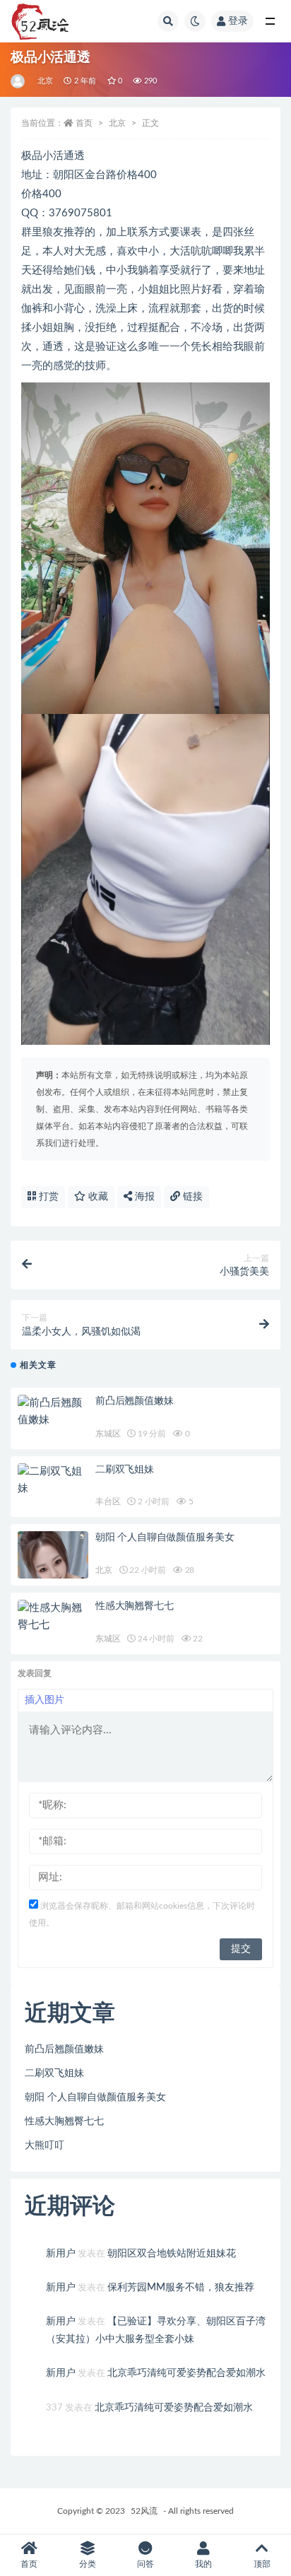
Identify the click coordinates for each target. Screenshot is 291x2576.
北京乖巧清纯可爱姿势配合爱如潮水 (186, 2373)
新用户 (61, 2254)
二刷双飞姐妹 (125, 1470)
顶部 (262, 2564)
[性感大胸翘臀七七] (53, 1617)
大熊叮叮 (44, 2145)
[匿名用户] (19, 81)
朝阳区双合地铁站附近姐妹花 (172, 2254)
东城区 (108, 1434)
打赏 (47, 1197)
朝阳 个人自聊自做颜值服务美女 (165, 1538)
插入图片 (44, 1700)
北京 (45, 81)
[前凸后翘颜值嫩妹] (53, 1412)
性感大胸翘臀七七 (134, 1606)
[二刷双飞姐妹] (53, 1480)
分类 (88, 2564)
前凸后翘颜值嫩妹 (134, 1401)
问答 (145, 2564)
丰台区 (108, 1501)
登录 (238, 21)
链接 (191, 1197)
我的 (203, 2564)
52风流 (144, 2511)
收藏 (97, 1197)
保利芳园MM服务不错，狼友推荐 (181, 2288)
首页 (84, 123)
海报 (143, 1197)
